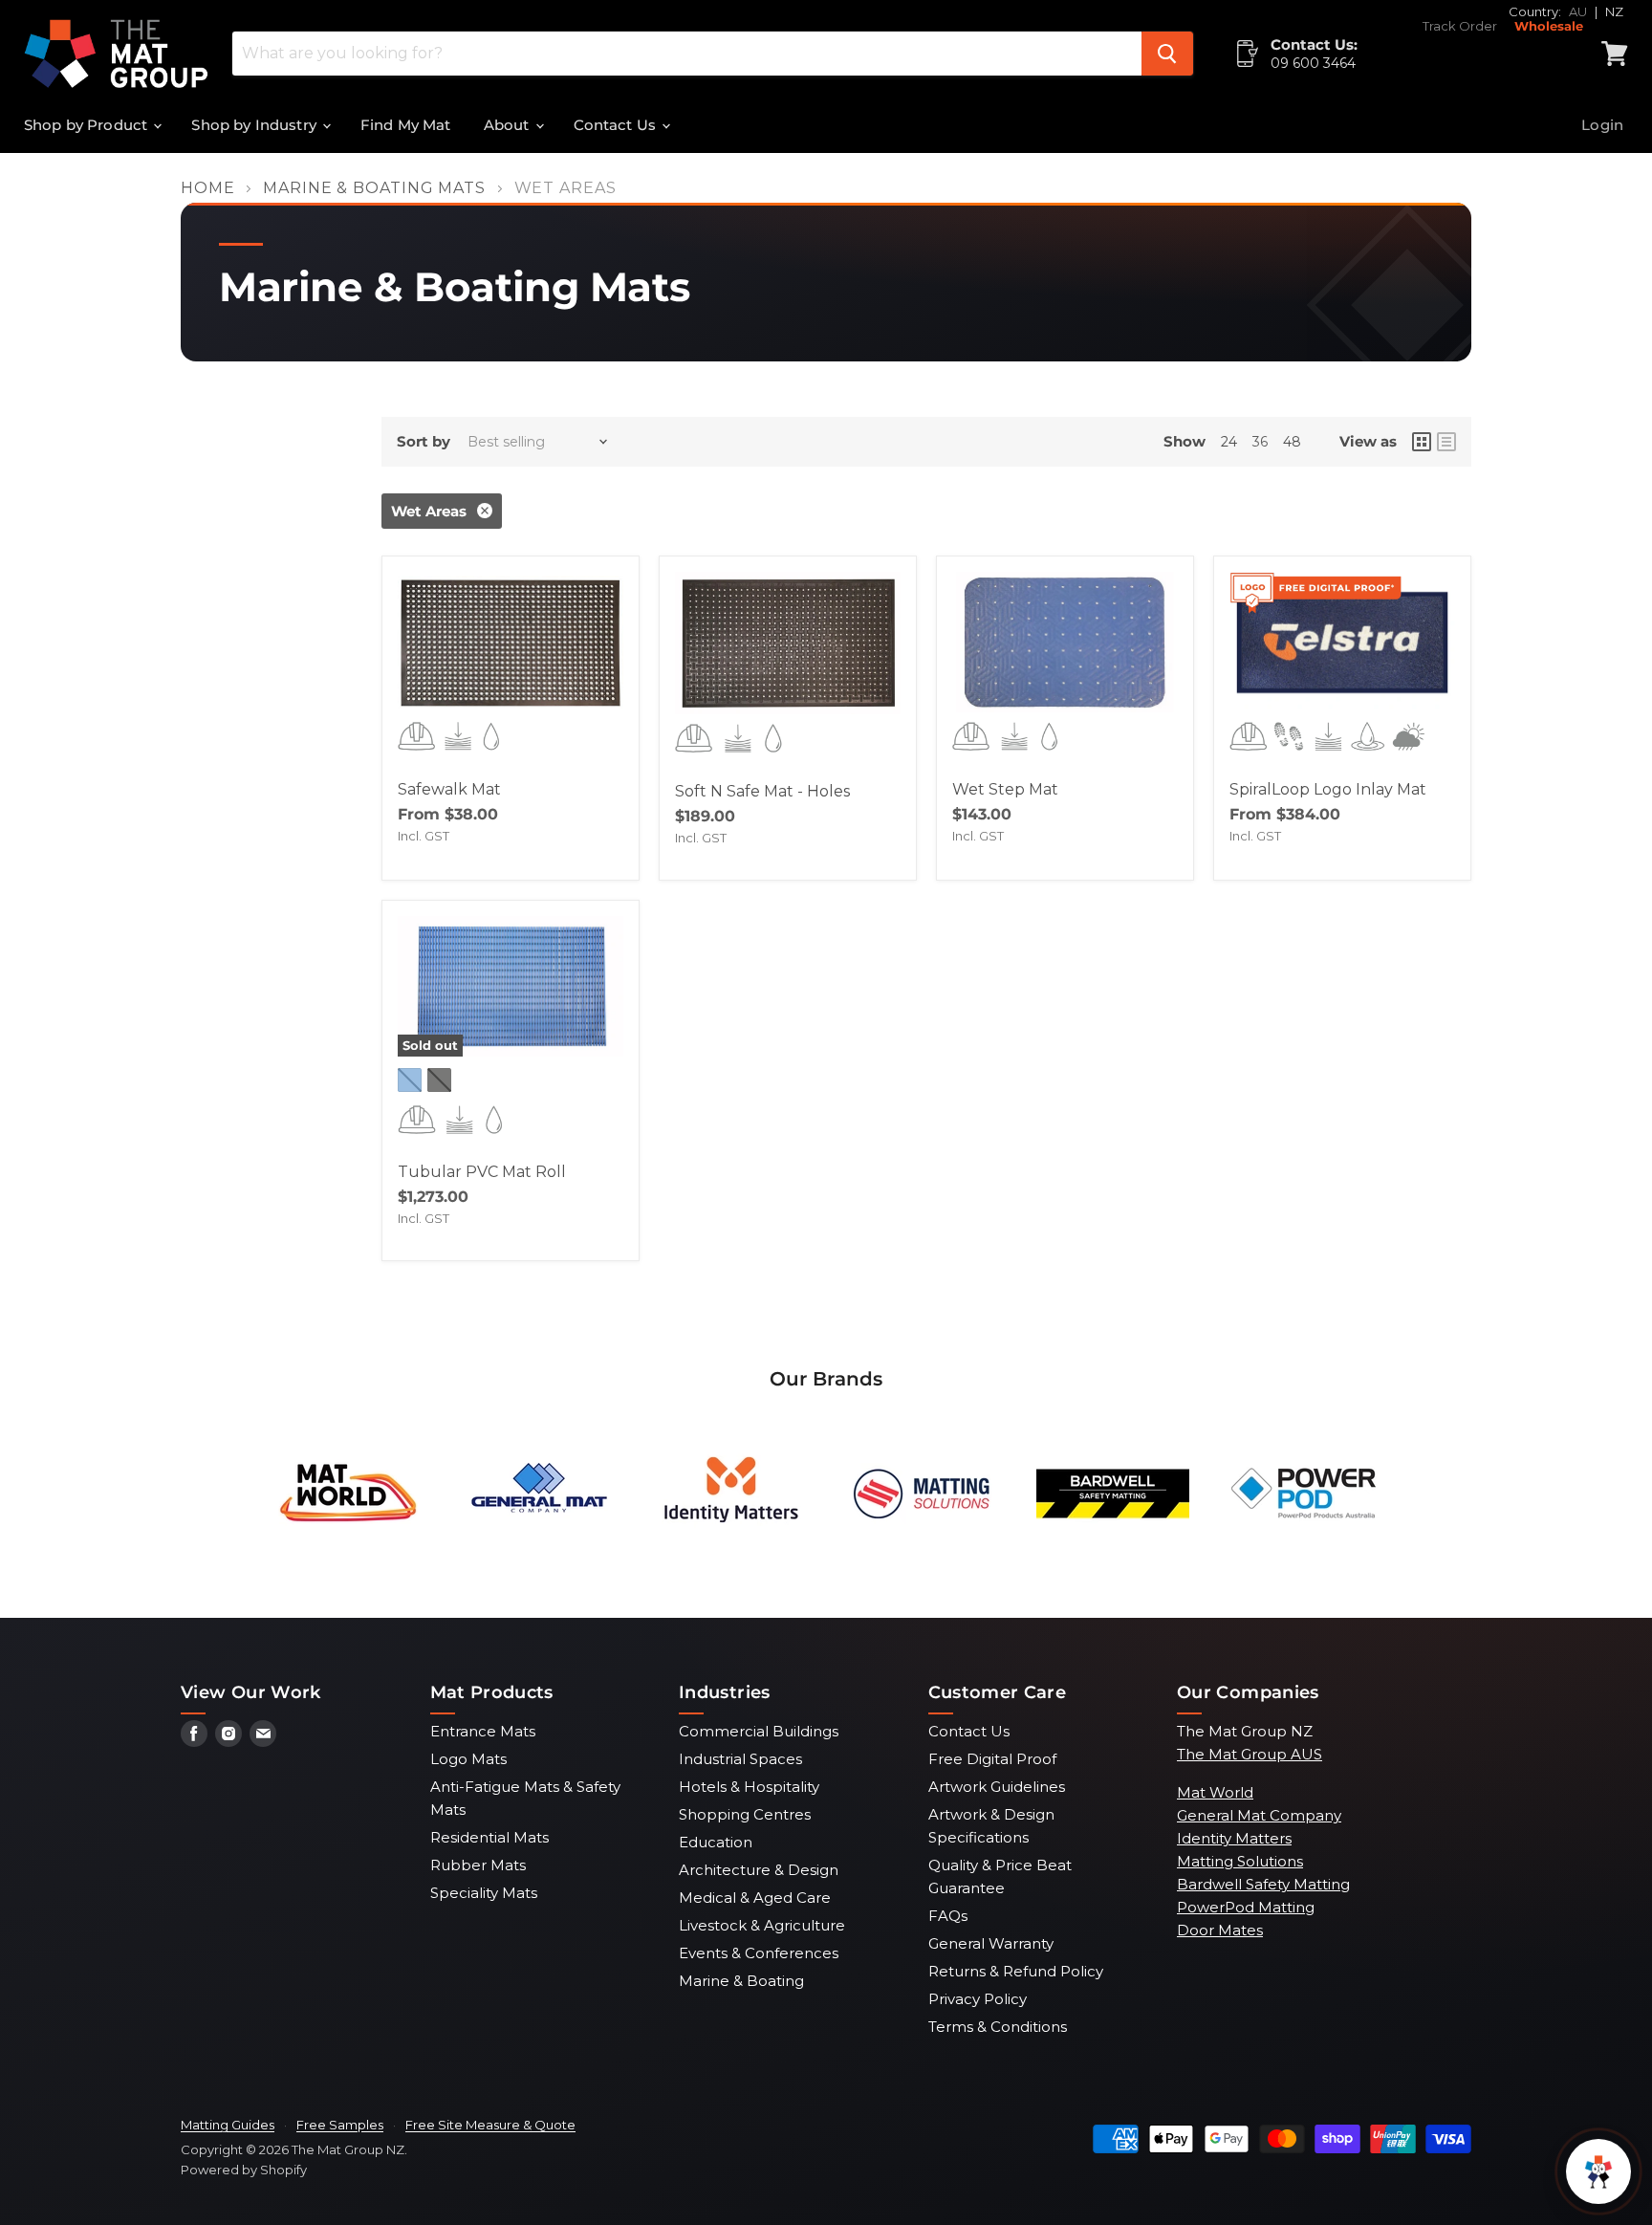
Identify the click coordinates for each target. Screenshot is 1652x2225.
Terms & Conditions (998, 2027)
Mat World (1215, 1792)
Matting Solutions (1240, 1861)
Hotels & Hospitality (749, 1787)
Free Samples (340, 2125)
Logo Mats (468, 1759)
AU (1578, 11)
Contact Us (617, 125)
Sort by (424, 441)
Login (1602, 125)
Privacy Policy (978, 1999)
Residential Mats (489, 1837)
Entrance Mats (483, 1731)
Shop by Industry (256, 125)
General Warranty (991, 1943)
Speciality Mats (484, 1893)
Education (716, 1842)
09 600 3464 (1313, 63)
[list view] (1446, 442)
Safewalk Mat (449, 789)
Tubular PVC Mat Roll (482, 1172)
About (509, 125)
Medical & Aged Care (755, 1898)
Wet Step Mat (1005, 789)
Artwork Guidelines (997, 1787)
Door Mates (1220, 1930)
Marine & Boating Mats (374, 188)
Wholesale (1549, 26)
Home (208, 188)
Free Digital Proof (992, 1759)
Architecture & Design (759, 1870)
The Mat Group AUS (1250, 1754)
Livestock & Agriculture (762, 1925)
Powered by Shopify (244, 2170)
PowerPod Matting (1246, 1907)
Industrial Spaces (740, 1759)
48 (1292, 442)
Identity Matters (1234, 1838)
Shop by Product (87, 125)
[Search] (1167, 54)
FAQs (948, 1916)
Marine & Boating (741, 1981)
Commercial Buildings (759, 1731)
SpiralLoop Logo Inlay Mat (1328, 789)
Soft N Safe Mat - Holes (762, 791)
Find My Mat (406, 125)
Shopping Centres (745, 1814)
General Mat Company (1259, 1815)
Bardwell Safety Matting (1263, 1884)
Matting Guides (228, 2125)
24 (1229, 442)
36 (1260, 442)
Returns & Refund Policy (1016, 1971)
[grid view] (1422, 442)
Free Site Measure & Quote (490, 2125)
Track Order (1460, 26)
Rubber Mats (478, 1865)
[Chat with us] (1598, 2171)
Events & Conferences (759, 1953)
